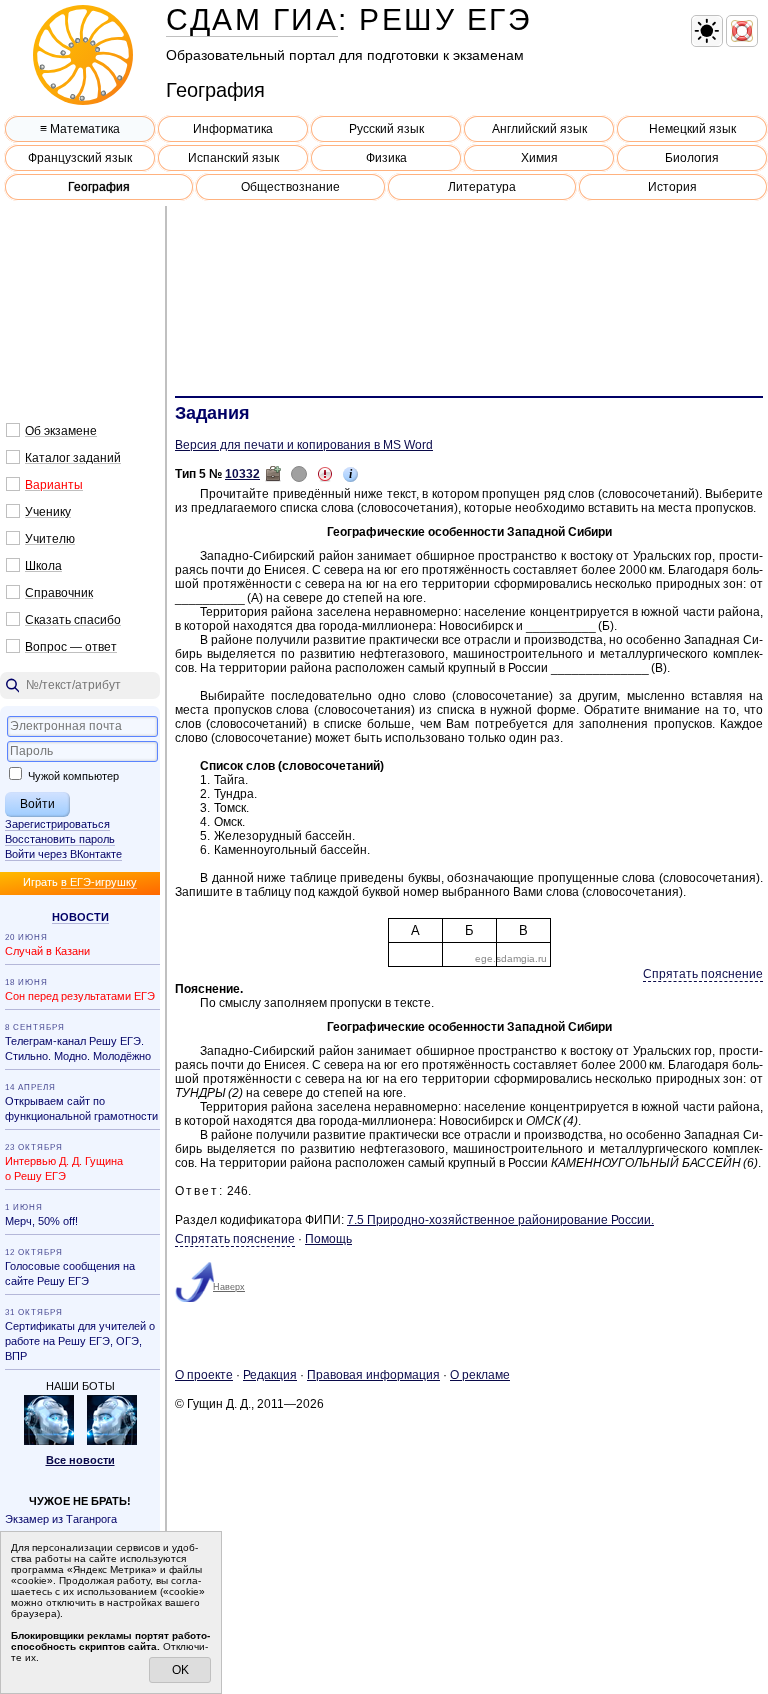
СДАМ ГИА (252, 19)
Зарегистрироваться (57, 824)
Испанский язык (233, 158)
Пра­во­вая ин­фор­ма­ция (373, 1375)
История (672, 187)
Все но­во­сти (80, 1460)
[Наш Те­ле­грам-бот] (112, 1441)
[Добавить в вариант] (273, 474)
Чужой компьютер (72, 776)
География (99, 187)
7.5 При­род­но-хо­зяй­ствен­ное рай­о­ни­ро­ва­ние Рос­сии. (500, 1220)
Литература (482, 187)
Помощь (328, 1239)
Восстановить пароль (60, 839)
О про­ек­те (204, 1375)
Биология (692, 158)
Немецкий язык (692, 129)
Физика (386, 158)
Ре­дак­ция (270, 1375)
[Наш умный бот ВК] (49, 1441)
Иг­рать (80, 882)
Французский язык (80, 158)
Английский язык (539, 129)
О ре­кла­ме (480, 1375)
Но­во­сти (80, 917)
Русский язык (386, 129)
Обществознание (290, 187)
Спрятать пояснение (703, 974)
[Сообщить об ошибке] (325, 474)
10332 (242, 474)
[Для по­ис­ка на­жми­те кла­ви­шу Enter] (80, 685)
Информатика (233, 129)
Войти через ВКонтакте (63, 854)
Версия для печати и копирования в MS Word (304, 445)
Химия (539, 158)
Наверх (229, 1287)
